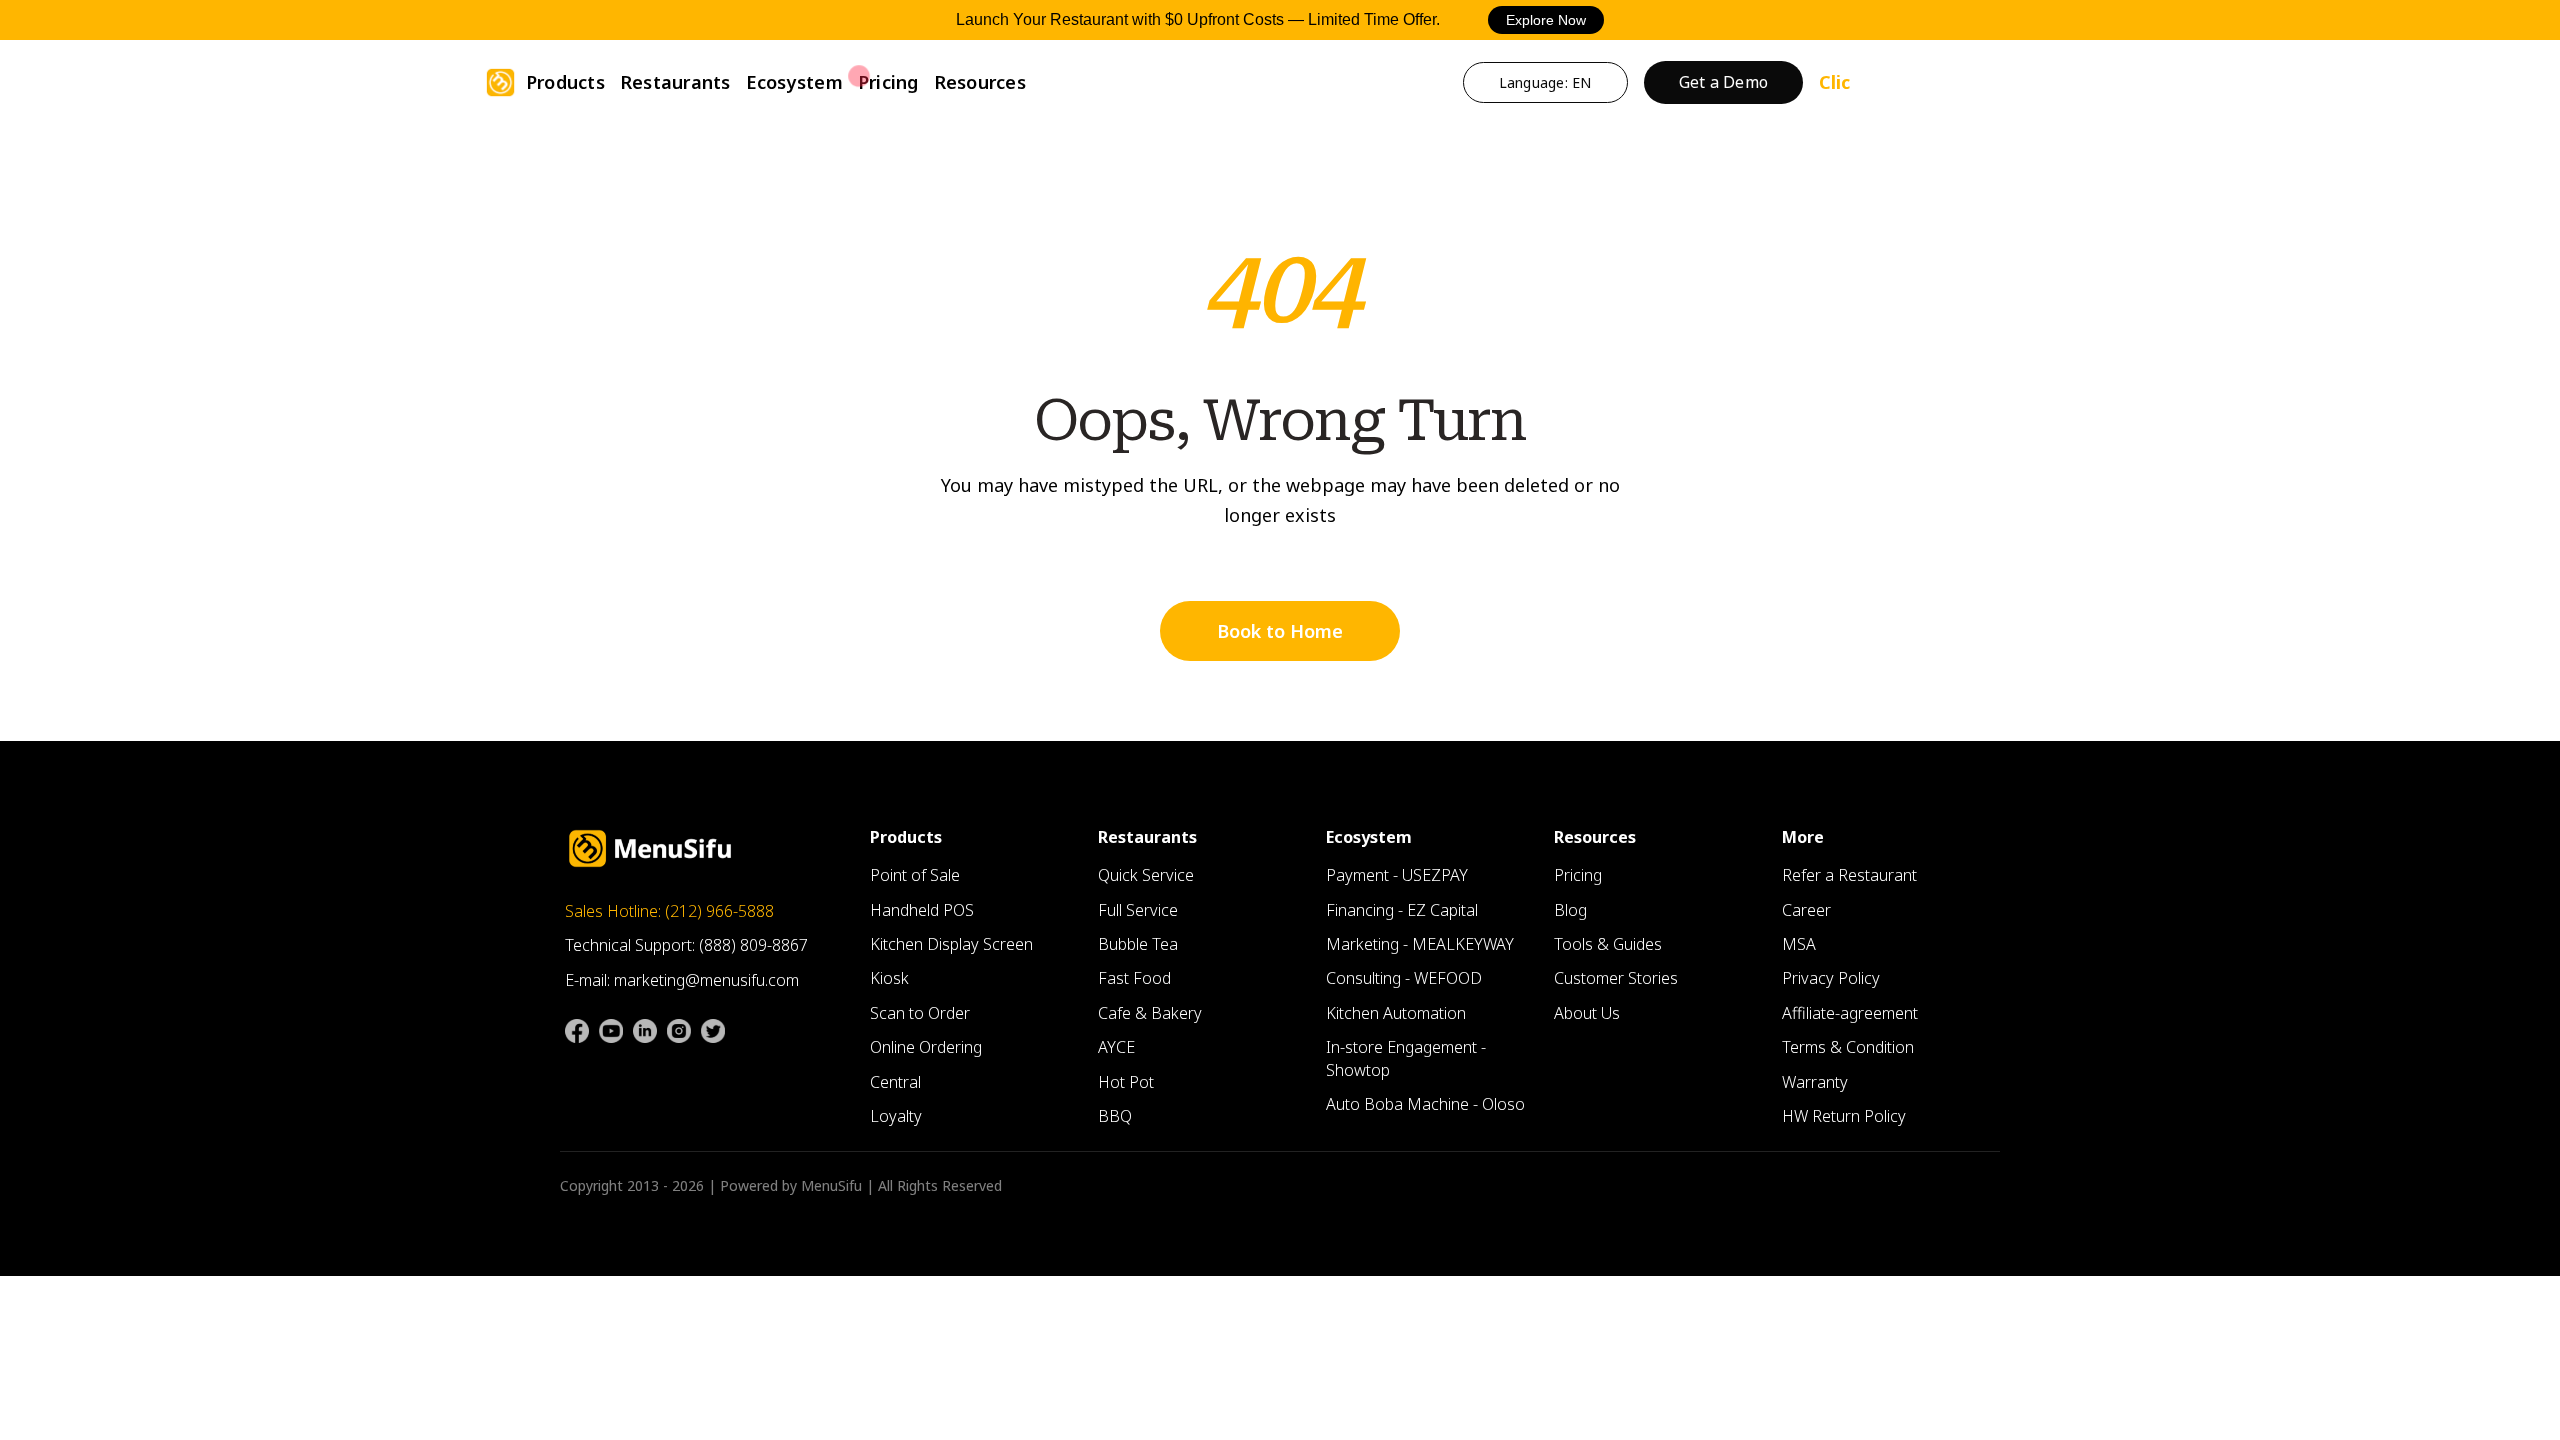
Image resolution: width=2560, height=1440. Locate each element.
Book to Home (1280, 631)
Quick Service (1146, 875)
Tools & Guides (1608, 944)
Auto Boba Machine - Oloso (1425, 1104)
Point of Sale (915, 875)
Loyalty (896, 1116)
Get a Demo (1724, 82)
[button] (565, 82)
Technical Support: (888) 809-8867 (686, 945)
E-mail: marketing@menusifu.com (682, 980)
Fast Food (1134, 978)
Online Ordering (926, 1047)
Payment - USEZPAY (1397, 875)
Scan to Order (920, 1013)
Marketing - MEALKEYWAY (1420, 944)
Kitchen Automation (1396, 1013)
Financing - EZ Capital (1402, 910)
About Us (1587, 1013)
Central (895, 1082)
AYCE (1116, 1047)
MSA (1799, 944)
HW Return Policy (1844, 1116)
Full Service (1138, 910)
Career (1806, 910)
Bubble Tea (1138, 944)
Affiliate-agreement (1850, 1013)
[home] (500, 82)
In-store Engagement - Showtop (1406, 1058)
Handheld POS (922, 910)
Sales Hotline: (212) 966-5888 (669, 911)
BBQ (1115, 1116)
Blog (1570, 910)
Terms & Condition (1848, 1047)
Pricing (888, 82)
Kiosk (889, 978)
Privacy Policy (1831, 978)
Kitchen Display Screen (951, 944)
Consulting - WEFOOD (1404, 978)
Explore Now (1546, 20)
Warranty (1815, 1082)
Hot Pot (1126, 1082)
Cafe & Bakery (1150, 1013)
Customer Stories (1616, 978)
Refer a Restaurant (1849, 875)
